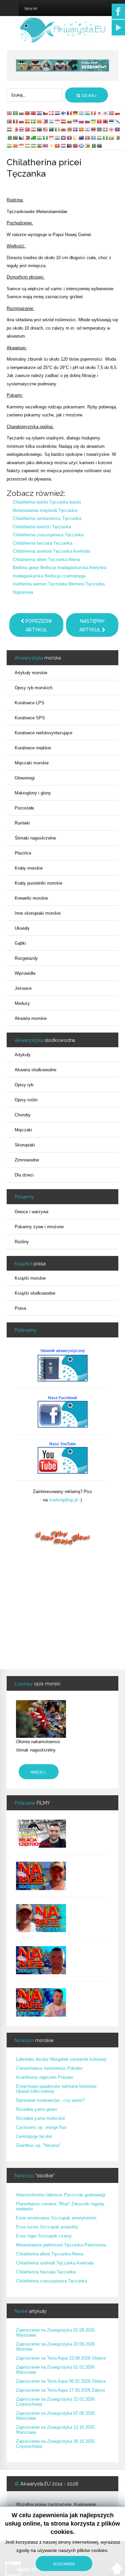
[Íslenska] (76, 129)
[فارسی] (34, 129)
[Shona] (88, 146)
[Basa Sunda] (22, 146)
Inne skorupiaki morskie (38, 913)
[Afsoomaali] (94, 137)
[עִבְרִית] (52, 121)
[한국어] (106, 113)
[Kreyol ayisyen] (118, 129)
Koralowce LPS (29, 703)
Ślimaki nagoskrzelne (35, 838)
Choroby (23, 1115)
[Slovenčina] (82, 121)
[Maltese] (16, 129)
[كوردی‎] (52, 146)
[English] (10, 113)
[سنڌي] (94, 146)
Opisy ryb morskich (33, 688)
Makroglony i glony (33, 793)
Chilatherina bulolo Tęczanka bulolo (47, 502)
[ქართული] (112, 129)
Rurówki (22, 823)
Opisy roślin (26, 1100)
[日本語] (100, 113)
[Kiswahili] (52, 129)
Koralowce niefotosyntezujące (43, 733)
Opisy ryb (24, 1085)
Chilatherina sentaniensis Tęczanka (47, 518)
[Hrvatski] (40, 113)
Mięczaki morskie (32, 763)
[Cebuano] (28, 137)
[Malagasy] (118, 137)
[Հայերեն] (94, 129)
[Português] (10, 121)
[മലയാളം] (10, 146)
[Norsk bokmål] (112, 113)
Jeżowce (23, 988)
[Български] (22, 113)
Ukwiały (22, 928)
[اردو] (10, 137)
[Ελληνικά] (82, 113)
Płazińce (23, 853)
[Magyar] (10, 129)
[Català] (40, 121)
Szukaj (88, 96)
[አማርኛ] (40, 146)
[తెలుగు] (100, 137)
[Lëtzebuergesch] (64, 146)
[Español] (28, 121)
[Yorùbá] (106, 137)
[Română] (16, 121)
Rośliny (22, 1242)
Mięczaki (23, 1130)
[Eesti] (112, 121)
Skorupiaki (25, 1145)
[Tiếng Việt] (100, 121)
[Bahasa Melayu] (46, 129)
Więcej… (39, 1772)
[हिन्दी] (88, 113)
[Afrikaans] (40, 129)
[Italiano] (94, 113)
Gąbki (20, 943)
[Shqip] (106, 121)
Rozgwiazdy (26, 958)
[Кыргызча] (58, 146)
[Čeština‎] (46, 113)
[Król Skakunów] (62, 65)
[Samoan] (76, 146)
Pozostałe (24, 808)
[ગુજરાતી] (40, 137)
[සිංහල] (16, 146)
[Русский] (22, 121)
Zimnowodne (27, 1160)
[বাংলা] (16, 137)
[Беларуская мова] (70, 129)
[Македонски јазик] (82, 129)
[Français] (70, 113)
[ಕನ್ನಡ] (58, 137)
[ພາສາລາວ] (70, 137)
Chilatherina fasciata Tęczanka (42, 543)
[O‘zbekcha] (34, 146)
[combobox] (34, 95)
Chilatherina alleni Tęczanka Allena (46, 560)
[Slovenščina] (88, 121)
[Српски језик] (76, 121)
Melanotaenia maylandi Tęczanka (45, 510)
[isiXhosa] (100, 146)
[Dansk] (52, 113)
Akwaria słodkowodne (35, 1070)
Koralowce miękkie (33, 748)
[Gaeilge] (58, 129)
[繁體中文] (34, 113)
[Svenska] (34, 121)
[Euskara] (106, 129)
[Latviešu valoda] (64, 121)
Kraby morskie (29, 868)
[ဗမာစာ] (112, 137)
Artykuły (23, 1055)
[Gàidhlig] (82, 146)
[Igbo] (46, 137)
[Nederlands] (58, 113)
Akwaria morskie (31, 1018)
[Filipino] (46, 121)
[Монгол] (88, 137)
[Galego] (118, 121)
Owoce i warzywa (31, 1212)
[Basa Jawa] (52, 137)
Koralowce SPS (30, 718)
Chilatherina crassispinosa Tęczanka (48, 535)
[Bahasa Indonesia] (58, 121)
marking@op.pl (63, 1500)
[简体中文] (28, 113)
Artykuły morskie (31, 673)
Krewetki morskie (31, 898)
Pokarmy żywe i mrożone (39, 1227)
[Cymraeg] (64, 129)
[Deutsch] (76, 113)
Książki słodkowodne (35, 1293)
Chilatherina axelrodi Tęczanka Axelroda (51, 551)
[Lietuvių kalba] (70, 121)
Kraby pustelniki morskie (38, 883)
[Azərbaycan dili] (100, 129)
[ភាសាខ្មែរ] (64, 137)
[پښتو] (70, 146)
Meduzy (22, 1003)
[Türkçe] (28, 129)
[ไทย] (22, 129)
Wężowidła (25, 973)
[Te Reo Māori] (82, 137)
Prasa (20, 1308)
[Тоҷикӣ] (28, 146)
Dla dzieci (24, 1175)
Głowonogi (25, 778)
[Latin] (76, 137)
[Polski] (118, 113)
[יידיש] (88, 129)
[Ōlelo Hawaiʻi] (46, 146)
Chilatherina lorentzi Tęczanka (42, 527)
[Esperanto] (34, 137)
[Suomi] (64, 113)
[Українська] (94, 121)
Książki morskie (30, 1278)
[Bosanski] (22, 137)
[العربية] (16, 113)
